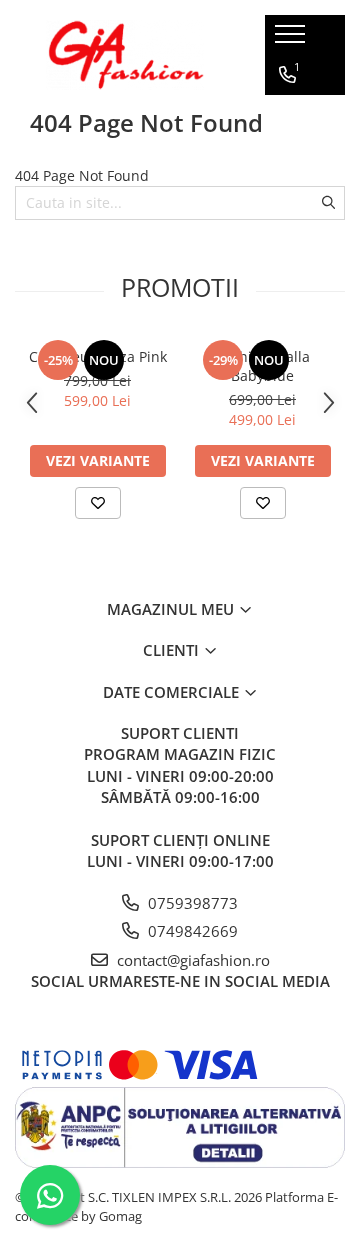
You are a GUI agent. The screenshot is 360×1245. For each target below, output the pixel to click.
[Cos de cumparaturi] (286, 155)
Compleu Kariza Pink (98, 356)
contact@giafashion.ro (191, 960)
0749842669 (191, 931)
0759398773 (191, 903)
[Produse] (292, 40)
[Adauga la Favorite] (98, 503)
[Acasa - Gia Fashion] (125, 55)
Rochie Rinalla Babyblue (262, 366)
